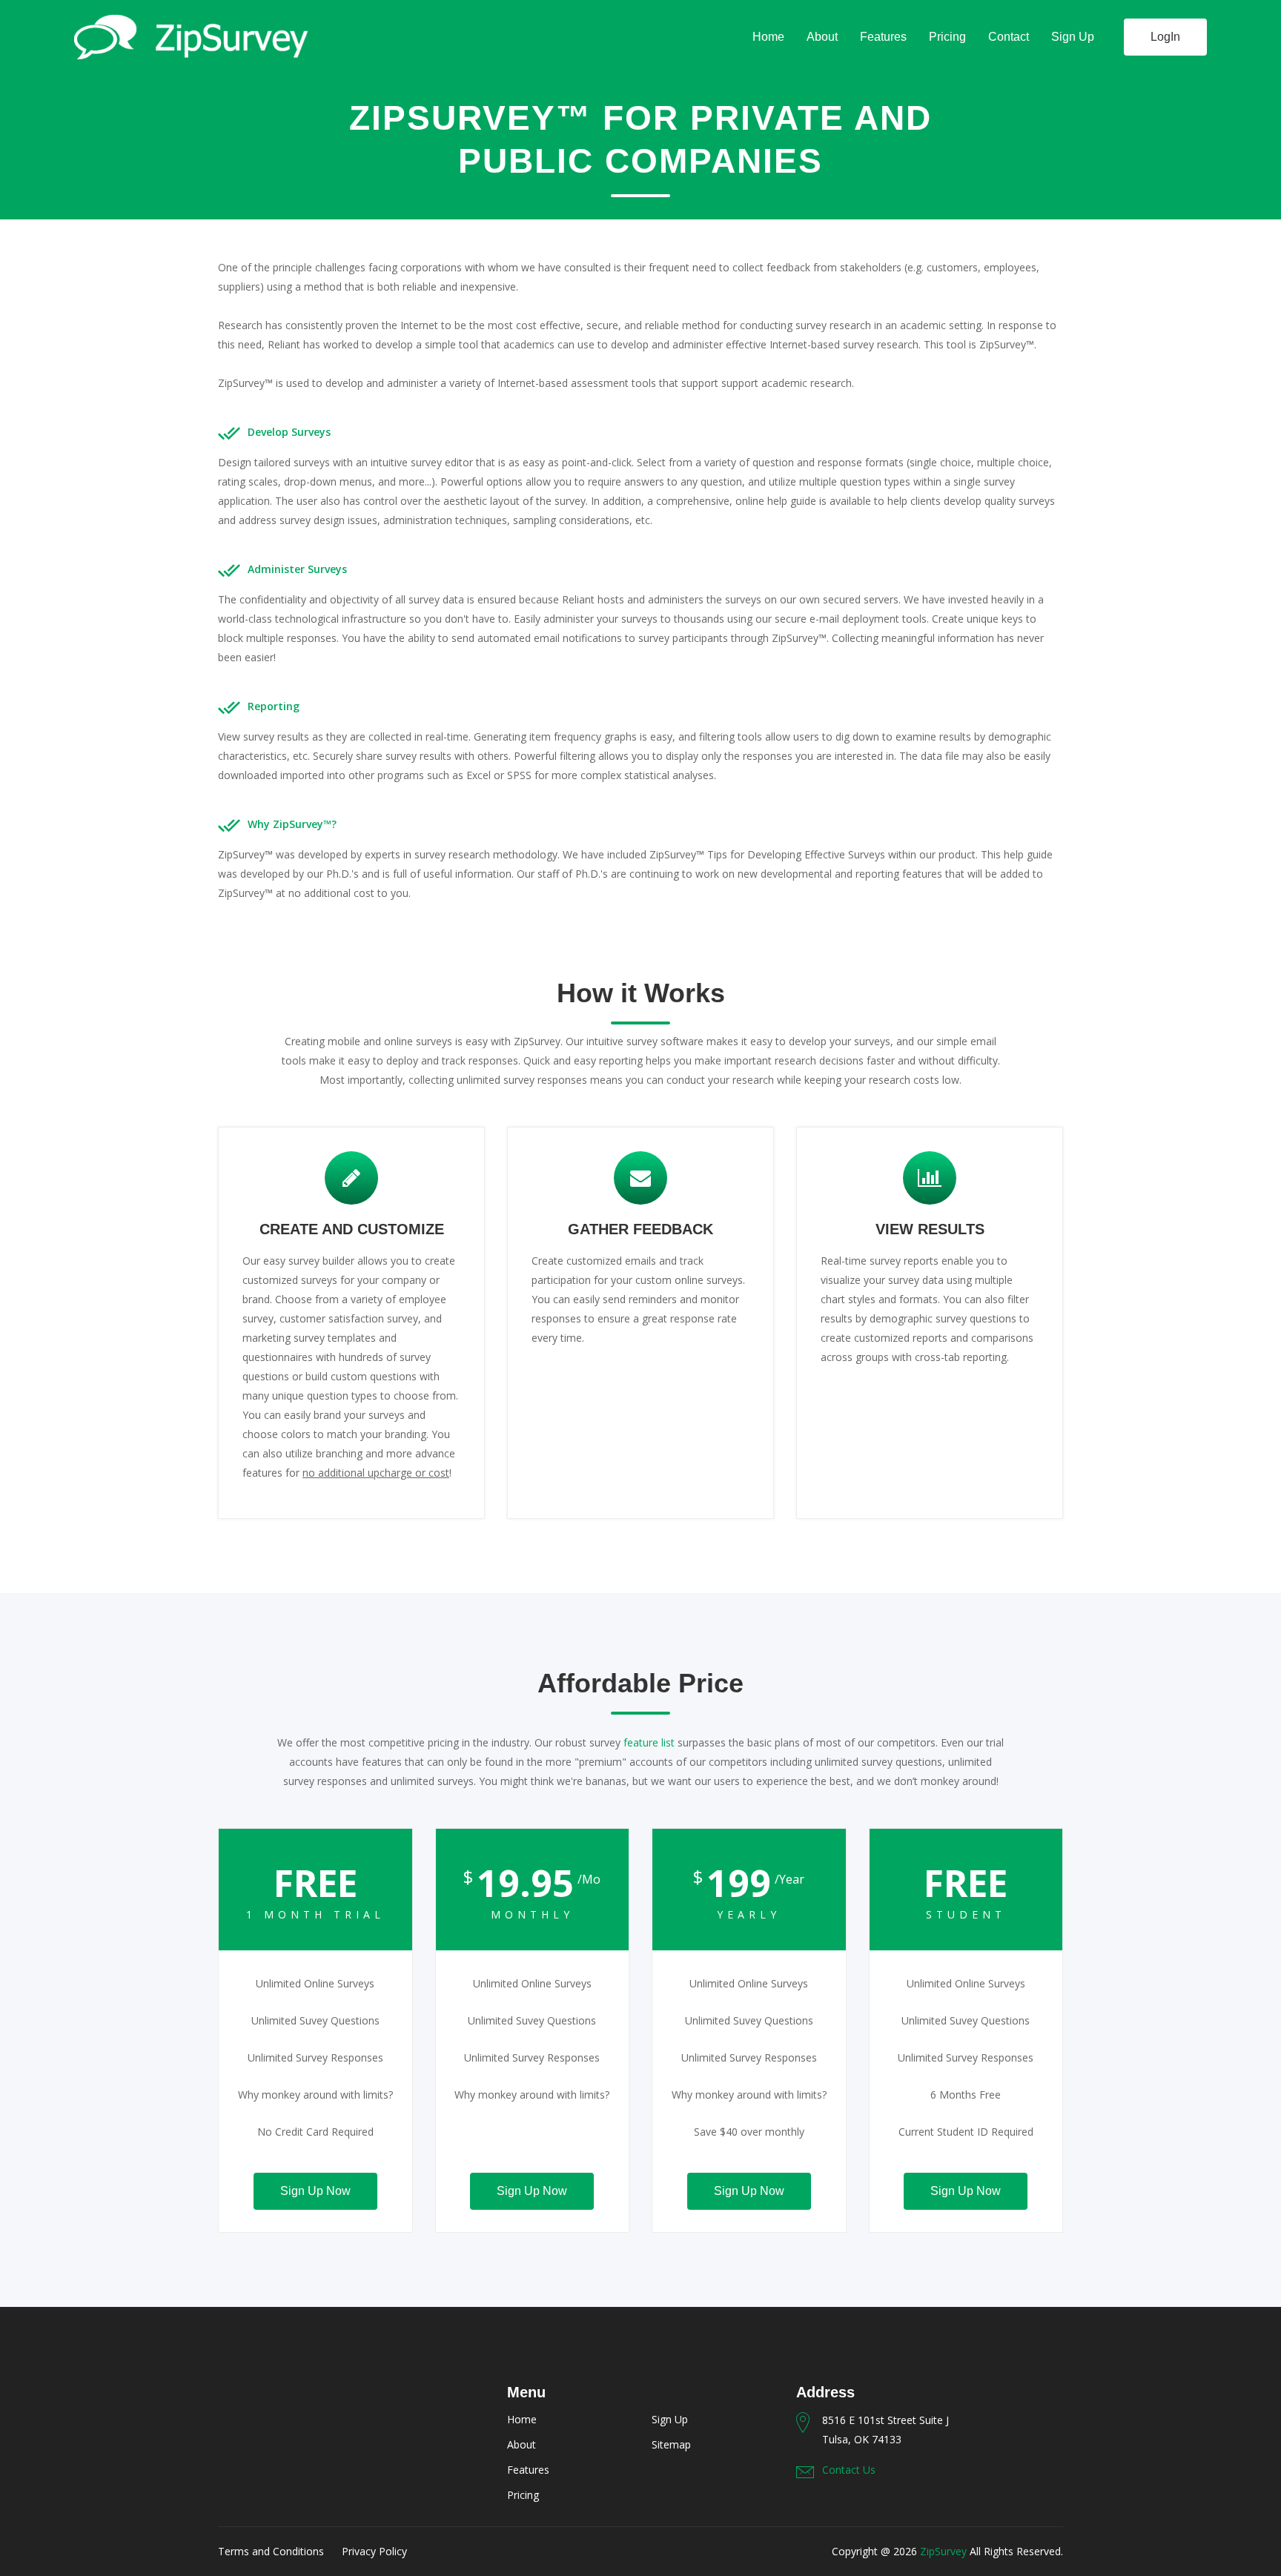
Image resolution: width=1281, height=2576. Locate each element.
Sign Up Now (315, 2191)
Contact (1009, 37)
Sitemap (671, 2444)
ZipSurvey (943, 2551)
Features (883, 37)
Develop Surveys (289, 432)
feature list (649, 1742)
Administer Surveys (297, 569)
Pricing (947, 37)
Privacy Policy (374, 2551)
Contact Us (849, 2470)
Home (768, 37)
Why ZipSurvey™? (292, 824)
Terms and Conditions (271, 2551)
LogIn (1165, 37)
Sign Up (1073, 37)
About (822, 37)
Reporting (274, 706)
